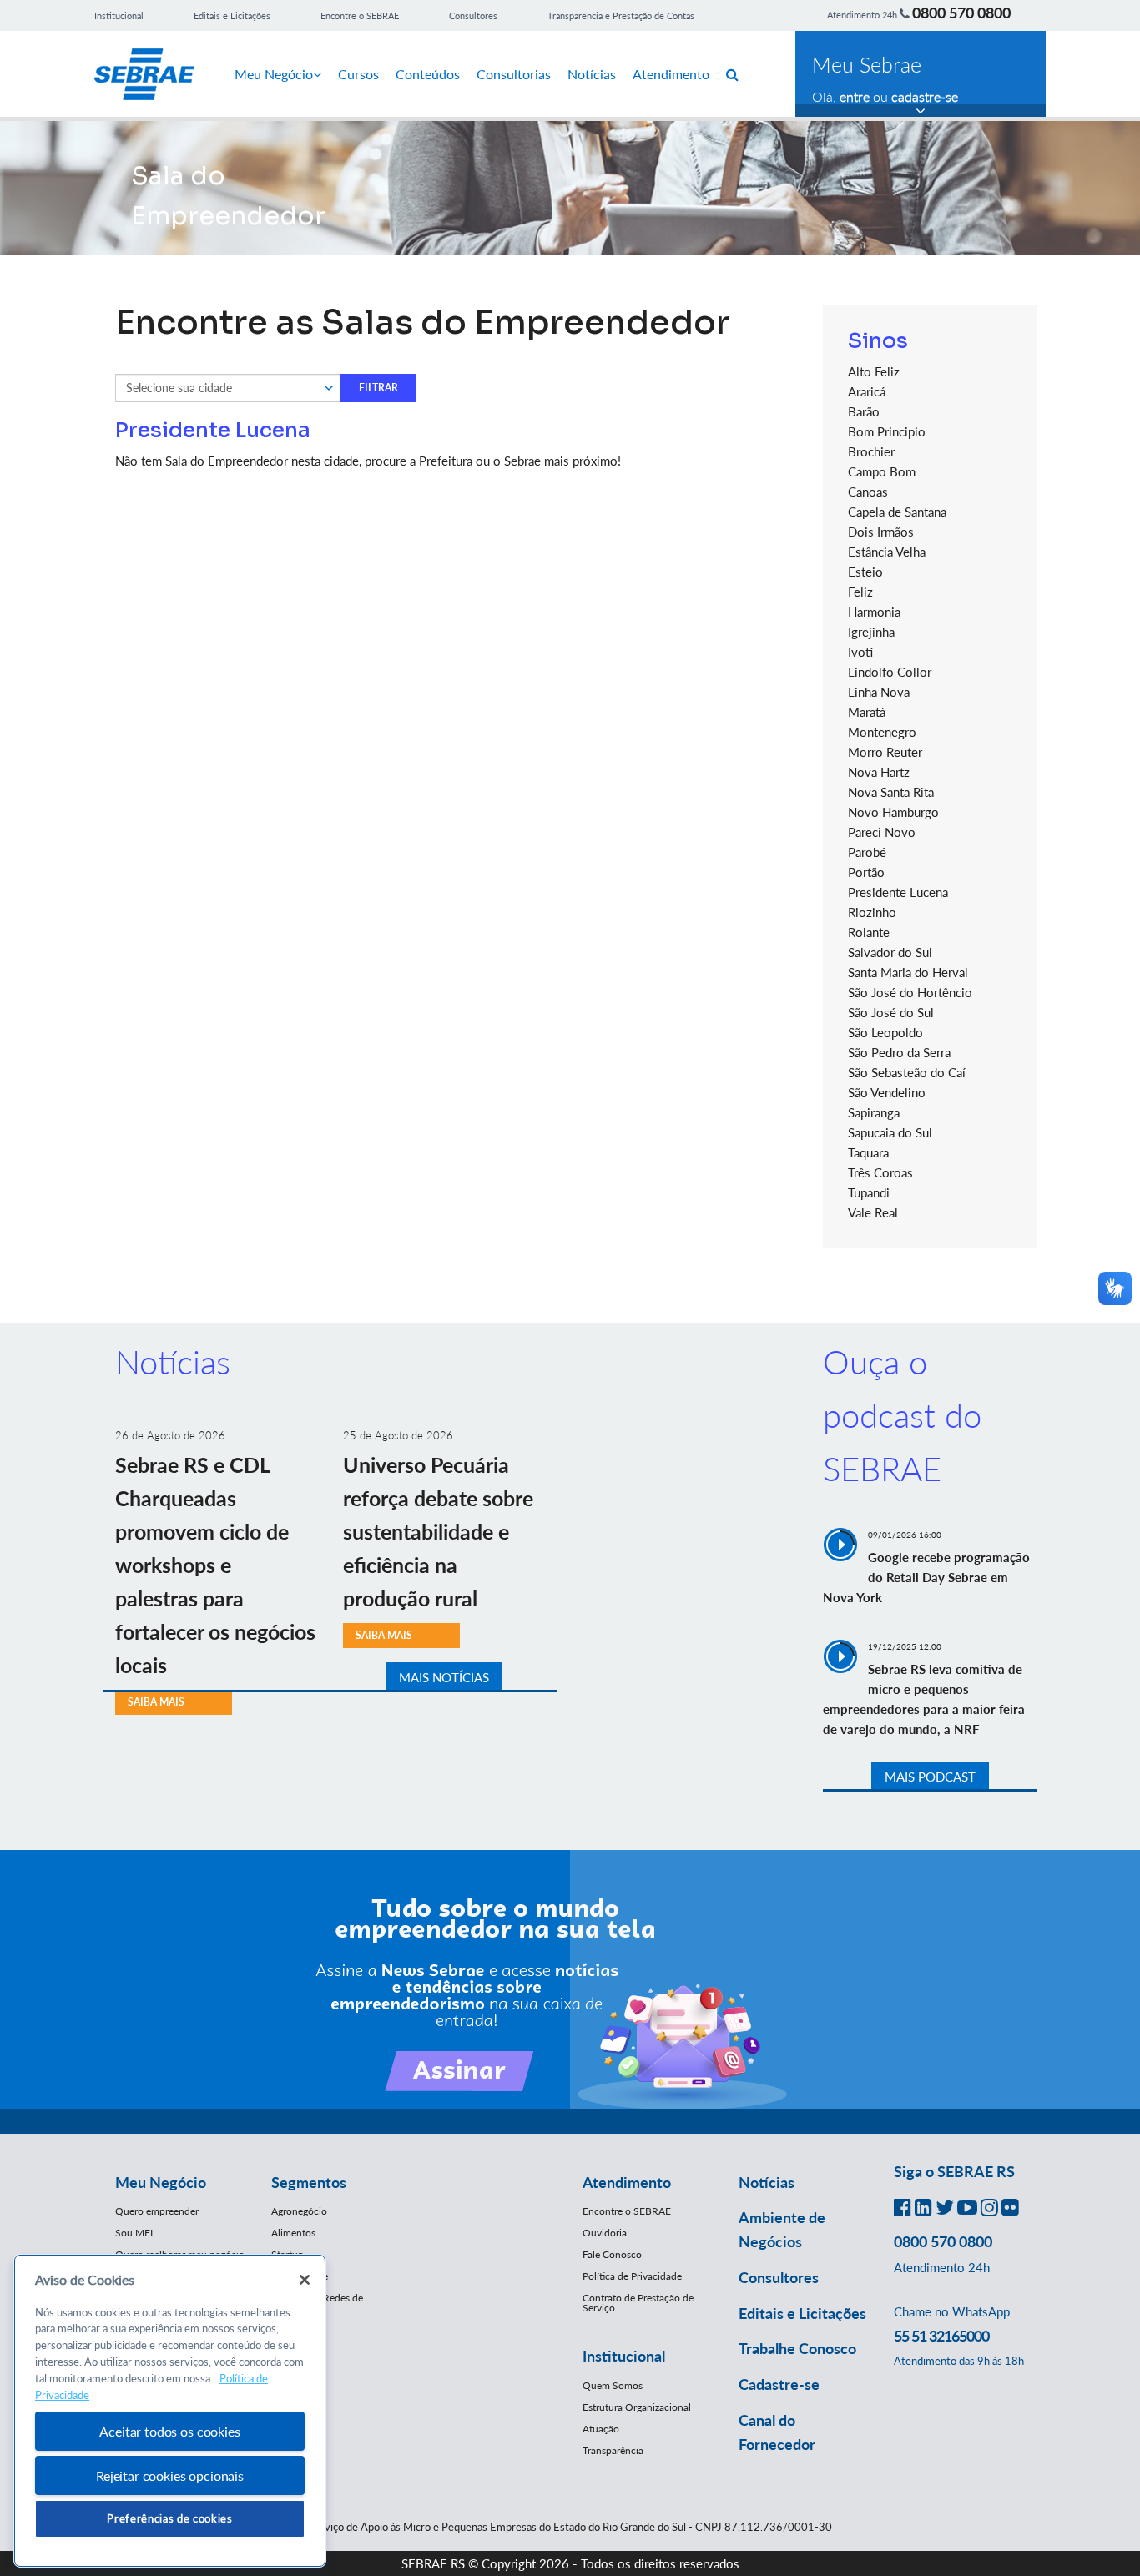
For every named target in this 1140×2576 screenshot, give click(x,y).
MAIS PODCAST (930, 1777)
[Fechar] (305, 2280)
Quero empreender (157, 2211)
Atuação (601, 2429)
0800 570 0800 (961, 13)
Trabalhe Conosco (797, 2348)
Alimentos (293, 2233)
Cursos (358, 74)
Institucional (119, 15)
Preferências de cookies (169, 2518)
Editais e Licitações (232, 15)
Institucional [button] (624, 2356)
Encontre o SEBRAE (360, 15)
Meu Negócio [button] (161, 2182)
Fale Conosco (612, 2254)
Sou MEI (134, 2233)
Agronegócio (299, 2211)
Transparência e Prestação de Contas (621, 15)
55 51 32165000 (941, 2336)
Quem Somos (613, 2385)
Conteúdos (428, 74)
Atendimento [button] (627, 2182)
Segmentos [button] (309, 2182)
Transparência (613, 2450)
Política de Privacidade (632, 2276)
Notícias (592, 74)
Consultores (473, 15)
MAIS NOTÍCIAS (444, 1677)
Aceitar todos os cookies (169, 2431)
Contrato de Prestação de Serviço (638, 2303)
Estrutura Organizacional (637, 2407)
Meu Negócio (274, 74)
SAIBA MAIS (156, 1702)
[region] (170, 2411)
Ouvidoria (605, 2233)
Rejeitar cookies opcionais (170, 2475)
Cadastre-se (779, 2384)
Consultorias (514, 74)
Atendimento (671, 74)
